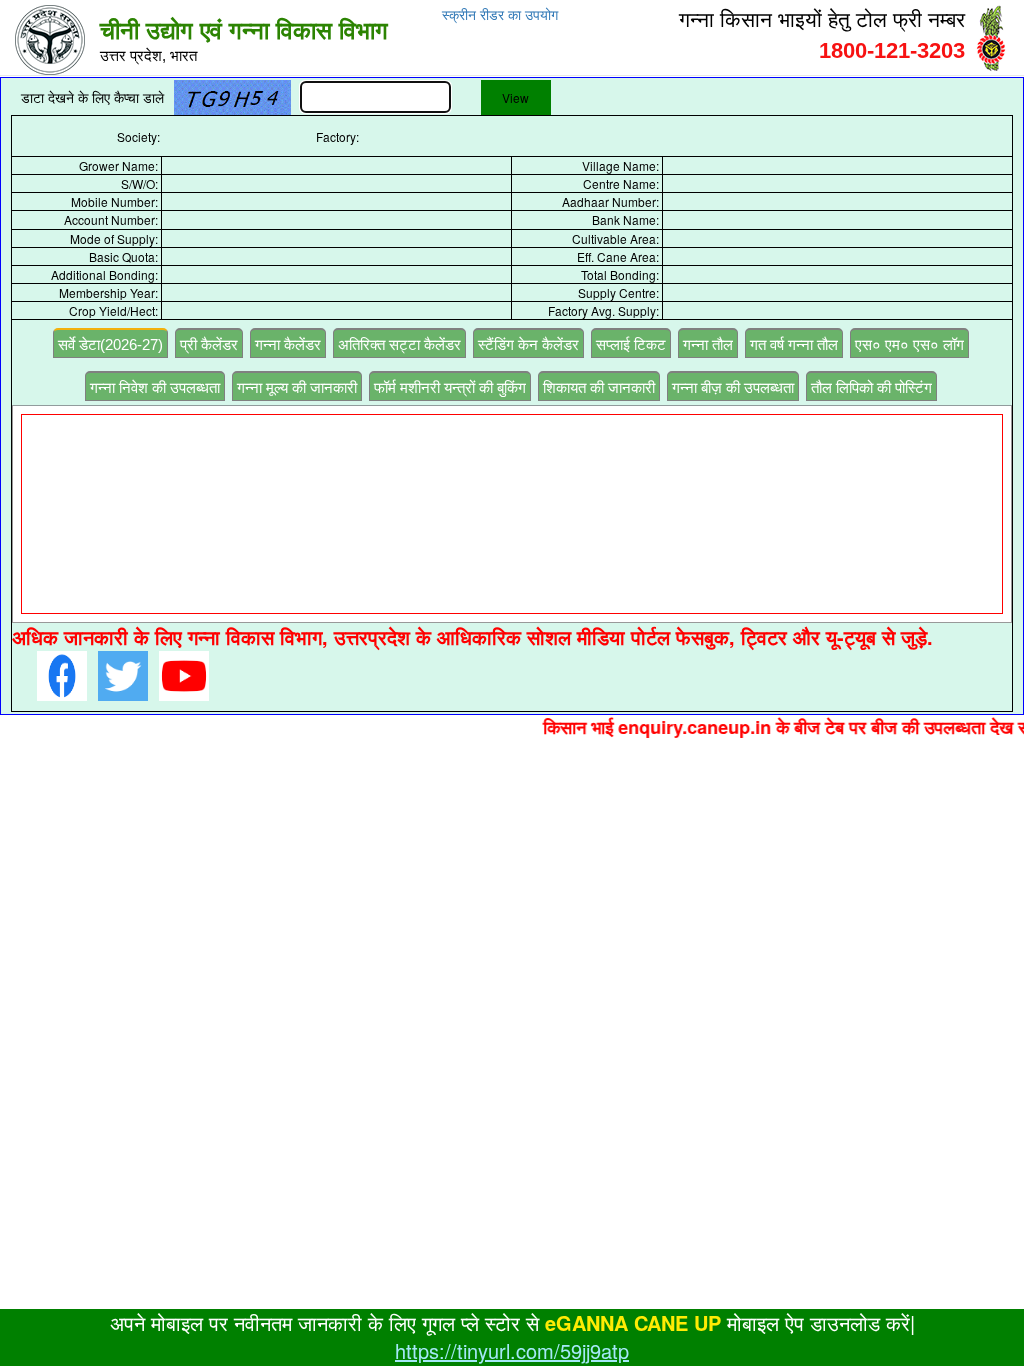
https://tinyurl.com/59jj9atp (512, 1350)
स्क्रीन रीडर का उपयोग (500, 15)
